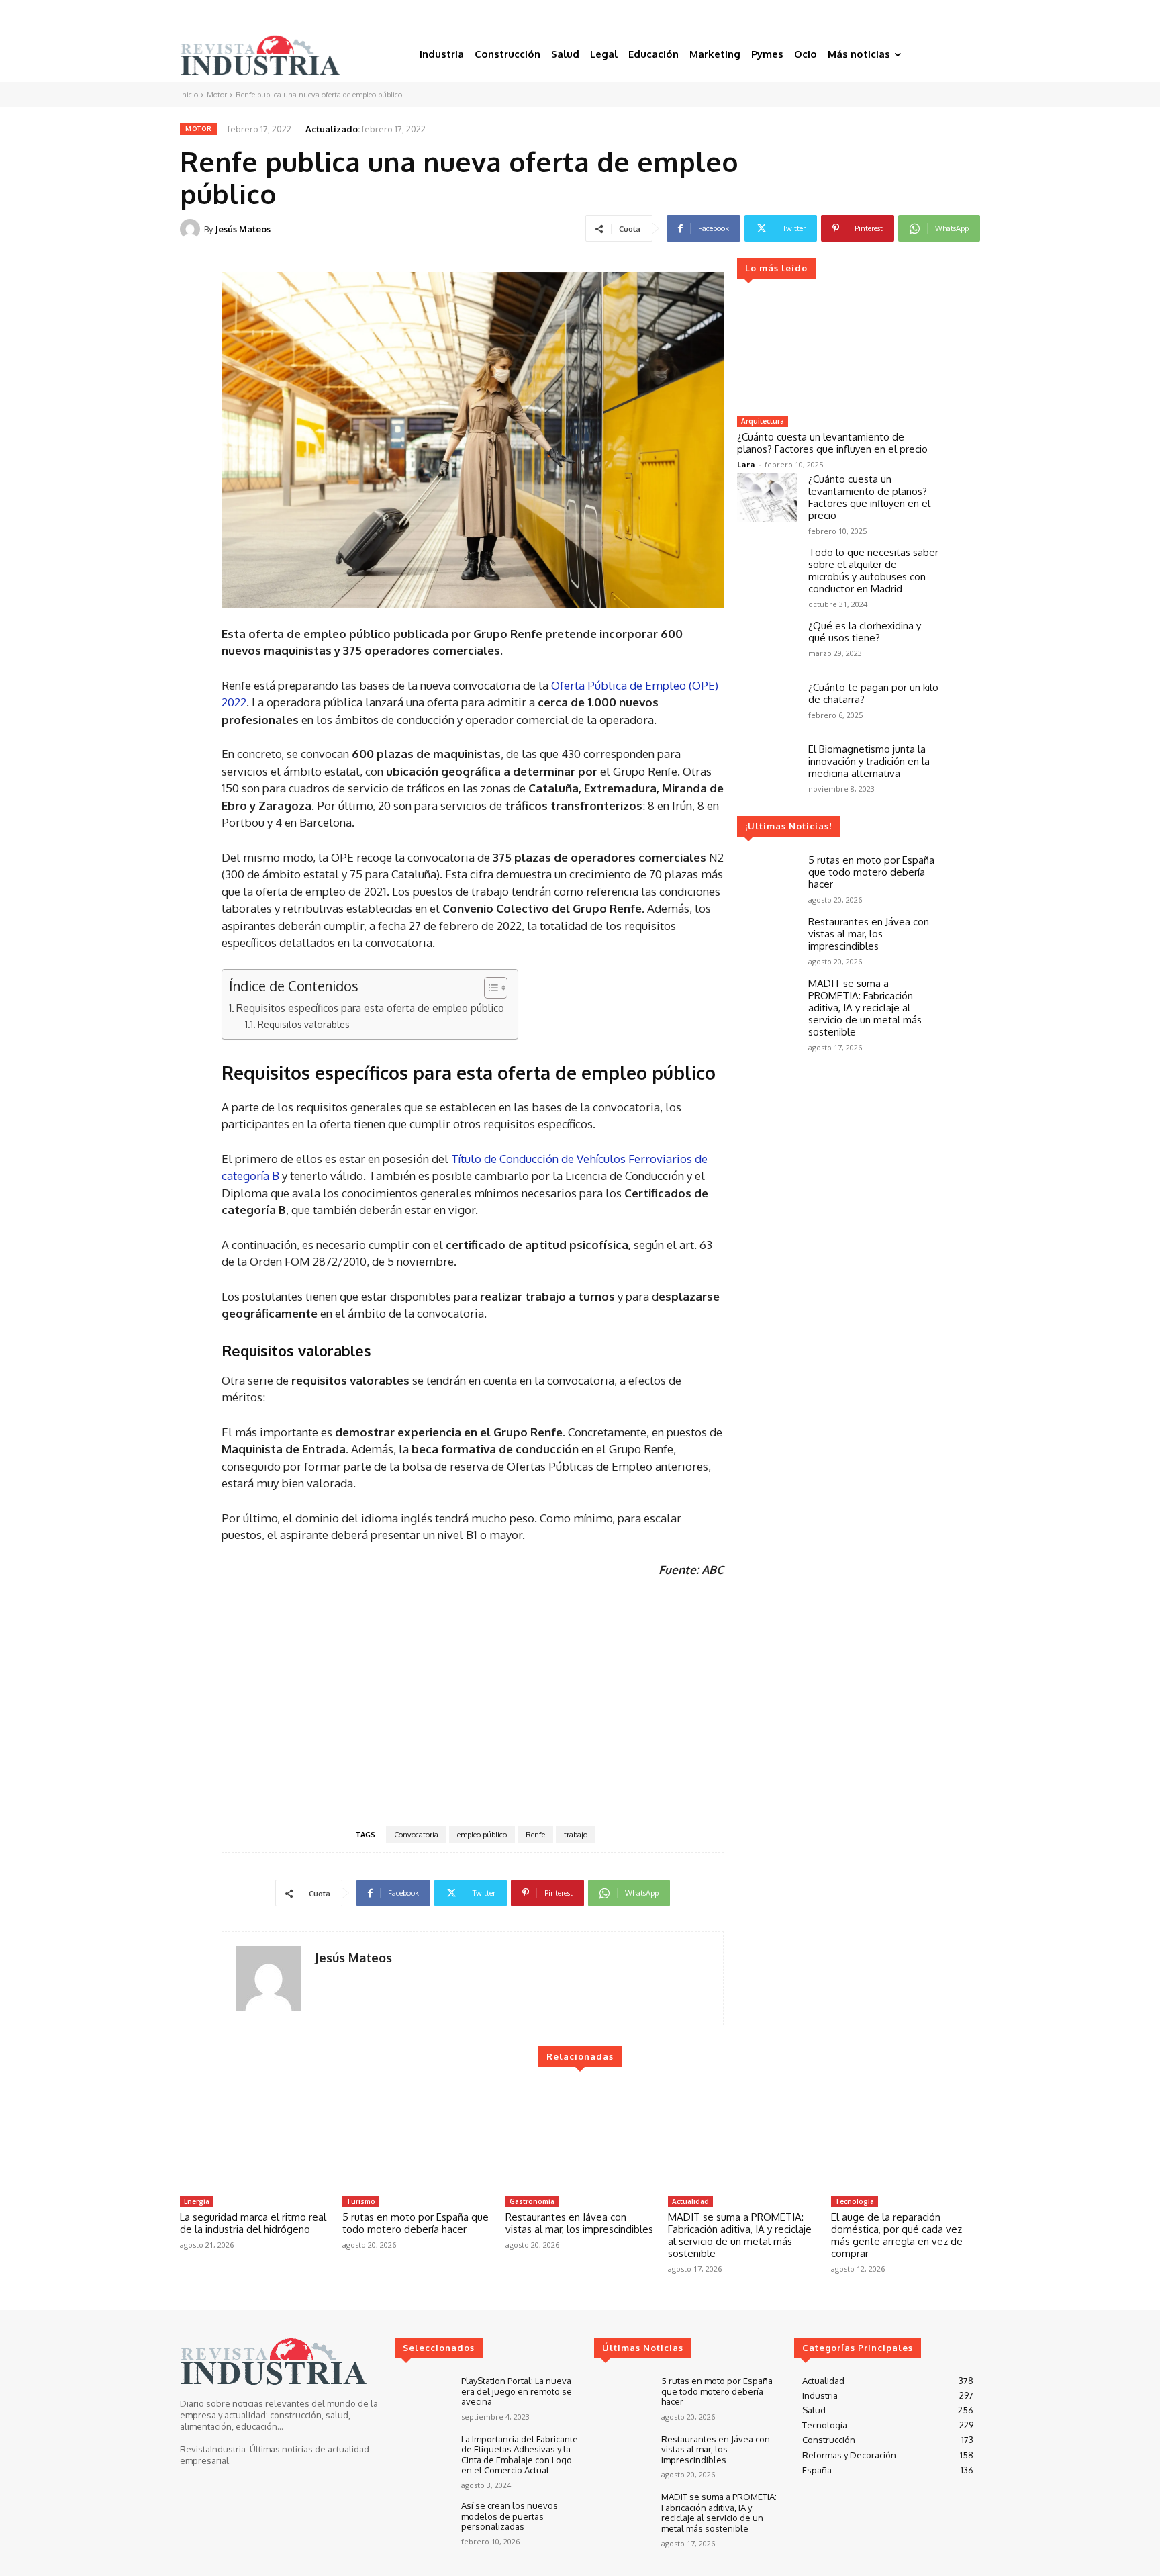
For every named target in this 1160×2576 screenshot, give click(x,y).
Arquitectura (763, 421)
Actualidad (690, 2201)
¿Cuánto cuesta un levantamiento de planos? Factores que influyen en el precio (832, 443)
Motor (217, 95)
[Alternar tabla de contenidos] (489, 988)
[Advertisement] (473, 1700)
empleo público (482, 1835)
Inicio (189, 95)
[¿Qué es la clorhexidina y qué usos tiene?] (767, 644)
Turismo (361, 2201)
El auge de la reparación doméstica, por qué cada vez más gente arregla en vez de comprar (897, 2235)
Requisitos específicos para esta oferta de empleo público (370, 1008)
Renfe (535, 1835)
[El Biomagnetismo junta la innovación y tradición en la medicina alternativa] (767, 768)
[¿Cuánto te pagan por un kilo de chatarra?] (767, 706)
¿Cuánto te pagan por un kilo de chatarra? (873, 693)
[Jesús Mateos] (192, 229)
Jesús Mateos (243, 229)
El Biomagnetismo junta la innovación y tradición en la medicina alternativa (869, 761)
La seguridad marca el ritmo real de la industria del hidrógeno (253, 2223)
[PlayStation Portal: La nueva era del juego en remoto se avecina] (423, 2398)
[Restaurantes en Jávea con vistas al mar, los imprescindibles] (767, 940)
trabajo (576, 1835)
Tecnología (855, 2201)
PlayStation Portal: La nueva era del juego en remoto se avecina (517, 2391)
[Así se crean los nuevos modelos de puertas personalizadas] (423, 2523)
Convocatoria (416, 1835)
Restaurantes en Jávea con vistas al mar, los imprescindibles (869, 934)
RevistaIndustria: (214, 2449)
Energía (197, 2201)
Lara (746, 464)
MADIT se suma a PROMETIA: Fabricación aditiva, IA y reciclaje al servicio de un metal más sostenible (865, 1008)
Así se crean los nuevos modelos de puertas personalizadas (510, 2516)
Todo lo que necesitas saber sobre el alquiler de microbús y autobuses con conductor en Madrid (873, 570)
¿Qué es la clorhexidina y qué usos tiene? (865, 632)
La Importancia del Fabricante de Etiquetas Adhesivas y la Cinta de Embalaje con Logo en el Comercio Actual (520, 2455)
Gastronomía (532, 2201)
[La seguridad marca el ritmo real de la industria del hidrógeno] (254, 2137)
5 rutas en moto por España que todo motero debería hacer (871, 872)
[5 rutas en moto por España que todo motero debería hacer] (767, 878)
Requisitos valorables (304, 1024)
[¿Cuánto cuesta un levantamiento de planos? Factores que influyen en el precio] (838, 353)
